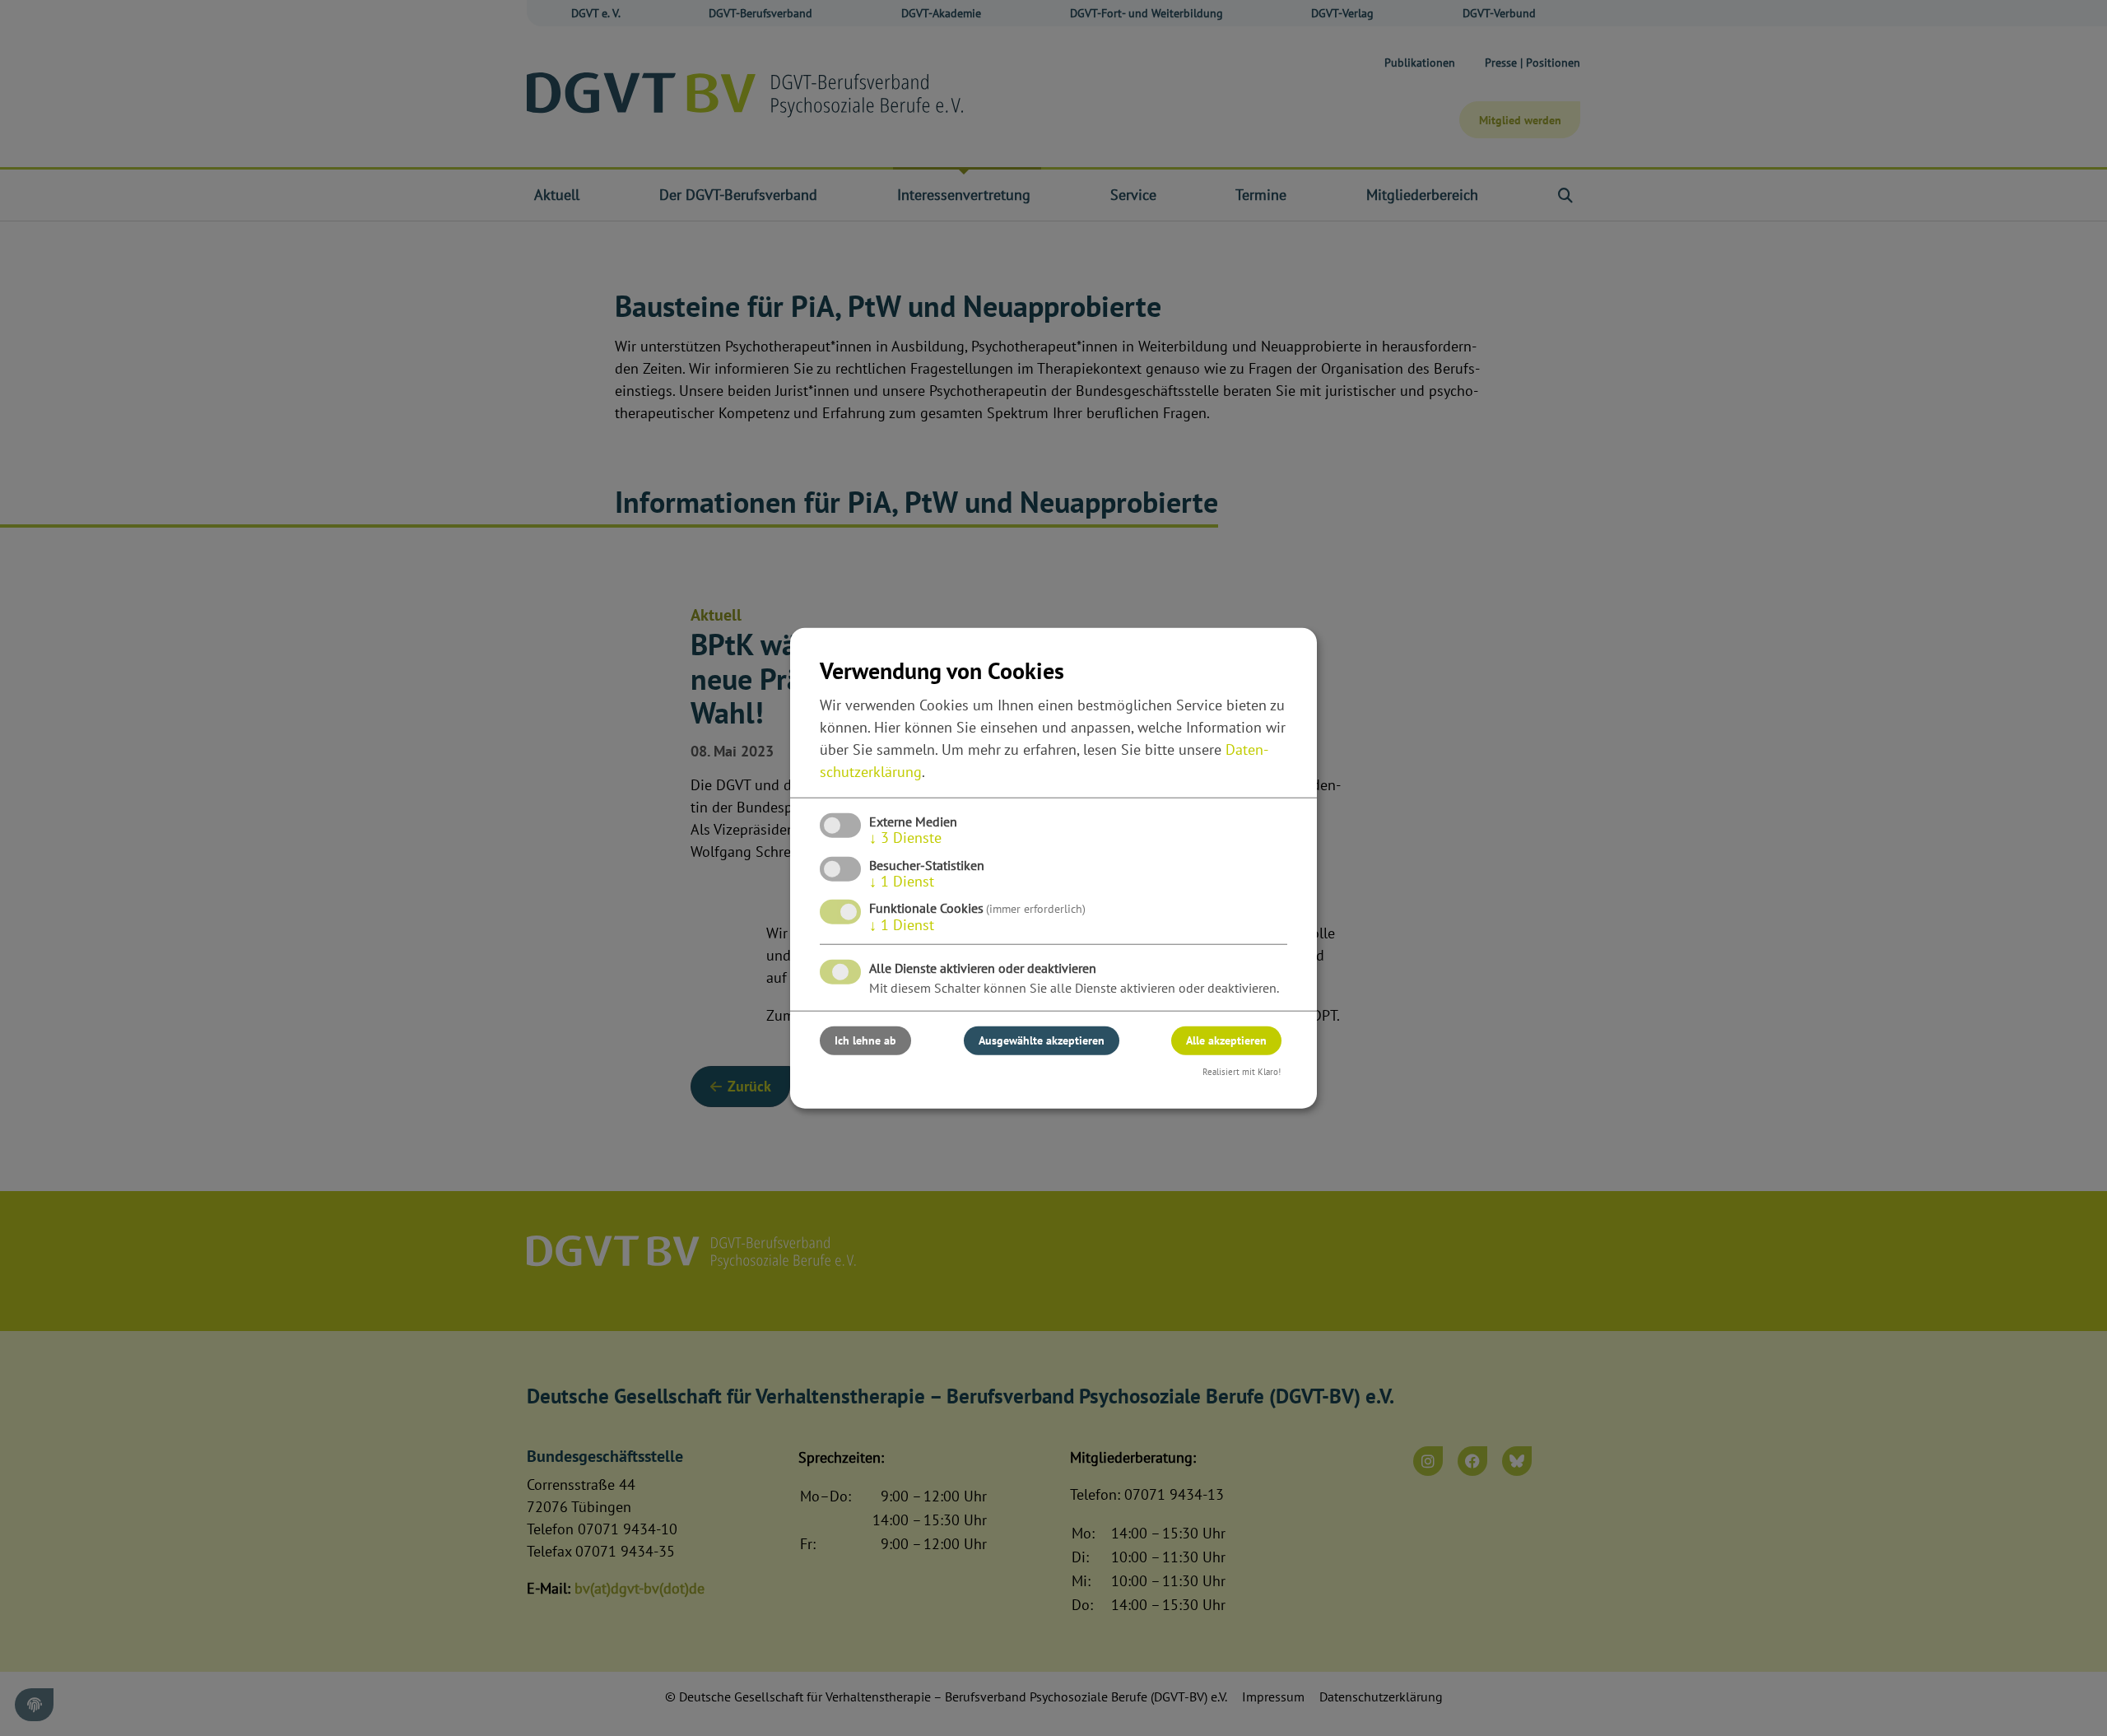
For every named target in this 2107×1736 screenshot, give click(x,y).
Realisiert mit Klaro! (1242, 1072)
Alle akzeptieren (1226, 1040)
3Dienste (905, 838)
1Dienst (902, 881)
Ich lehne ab (865, 1040)
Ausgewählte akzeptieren (1042, 1040)
